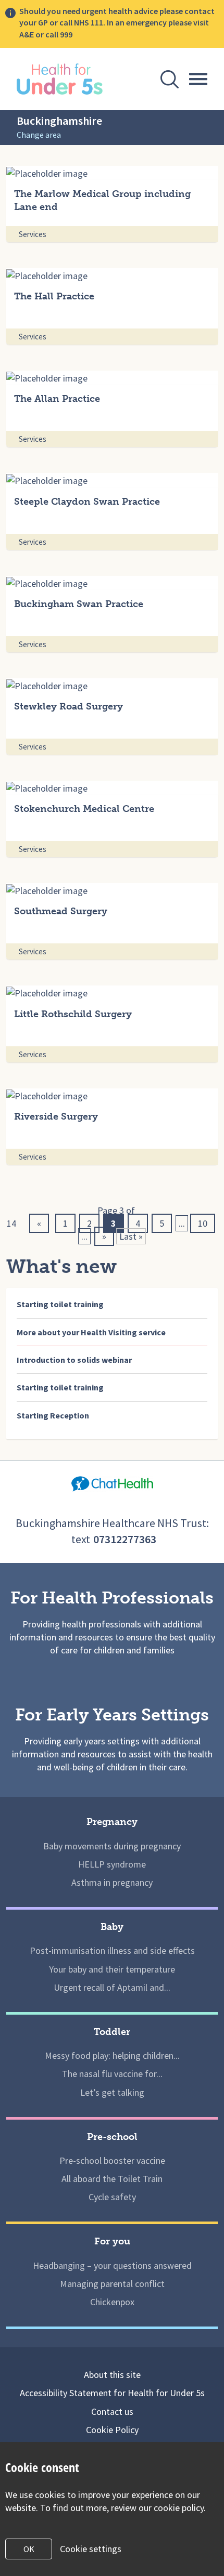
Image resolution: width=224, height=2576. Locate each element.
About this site (112, 2375)
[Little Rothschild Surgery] (112, 993)
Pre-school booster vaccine (112, 2160)
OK (29, 2549)
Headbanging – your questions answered (112, 2265)
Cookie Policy (112, 2430)
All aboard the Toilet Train (112, 2179)
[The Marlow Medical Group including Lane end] (112, 173)
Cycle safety (112, 2197)
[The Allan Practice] (112, 378)
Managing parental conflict (112, 2284)
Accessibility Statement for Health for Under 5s (112, 2393)
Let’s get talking (112, 2092)
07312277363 (125, 1539)
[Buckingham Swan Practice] (112, 583)
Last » (131, 1236)
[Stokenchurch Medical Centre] (112, 788)
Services (33, 234)
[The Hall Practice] (112, 275)
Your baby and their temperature (112, 1969)
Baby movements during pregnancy (112, 1846)
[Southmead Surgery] (112, 890)
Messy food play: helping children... (112, 2055)
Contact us (112, 2411)
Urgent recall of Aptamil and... (112, 1987)
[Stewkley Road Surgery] (112, 685)
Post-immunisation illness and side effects (112, 1950)
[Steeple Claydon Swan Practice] (112, 480)
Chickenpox (112, 2302)
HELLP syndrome (112, 1864)
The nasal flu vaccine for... (112, 2074)
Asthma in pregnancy (112, 1882)
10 (203, 1223)
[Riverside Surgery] (112, 1095)
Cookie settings (91, 2549)
